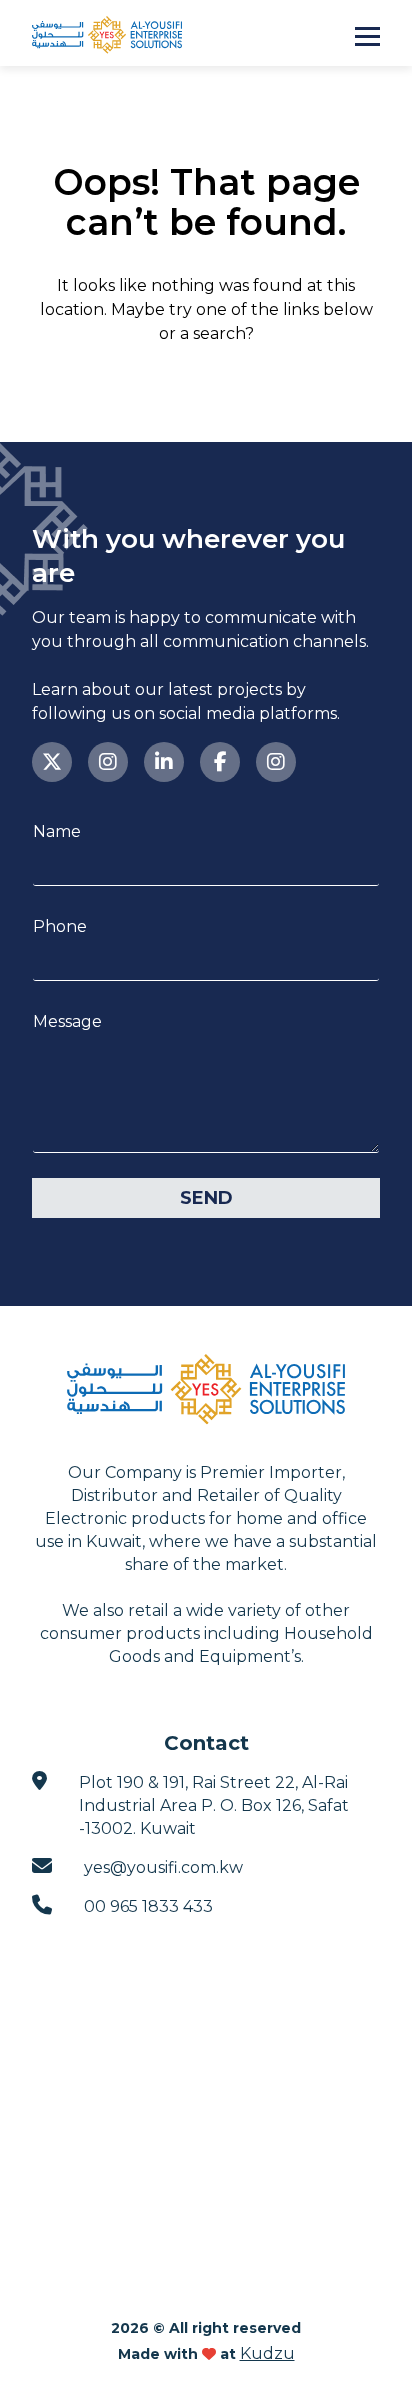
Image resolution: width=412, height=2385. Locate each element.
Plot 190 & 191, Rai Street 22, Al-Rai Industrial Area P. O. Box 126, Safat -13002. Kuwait (214, 1805)
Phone (60, 926)
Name (57, 831)
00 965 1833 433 (148, 1906)
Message (67, 1021)
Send (206, 1198)
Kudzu (267, 2353)
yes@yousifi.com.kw (163, 1867)
